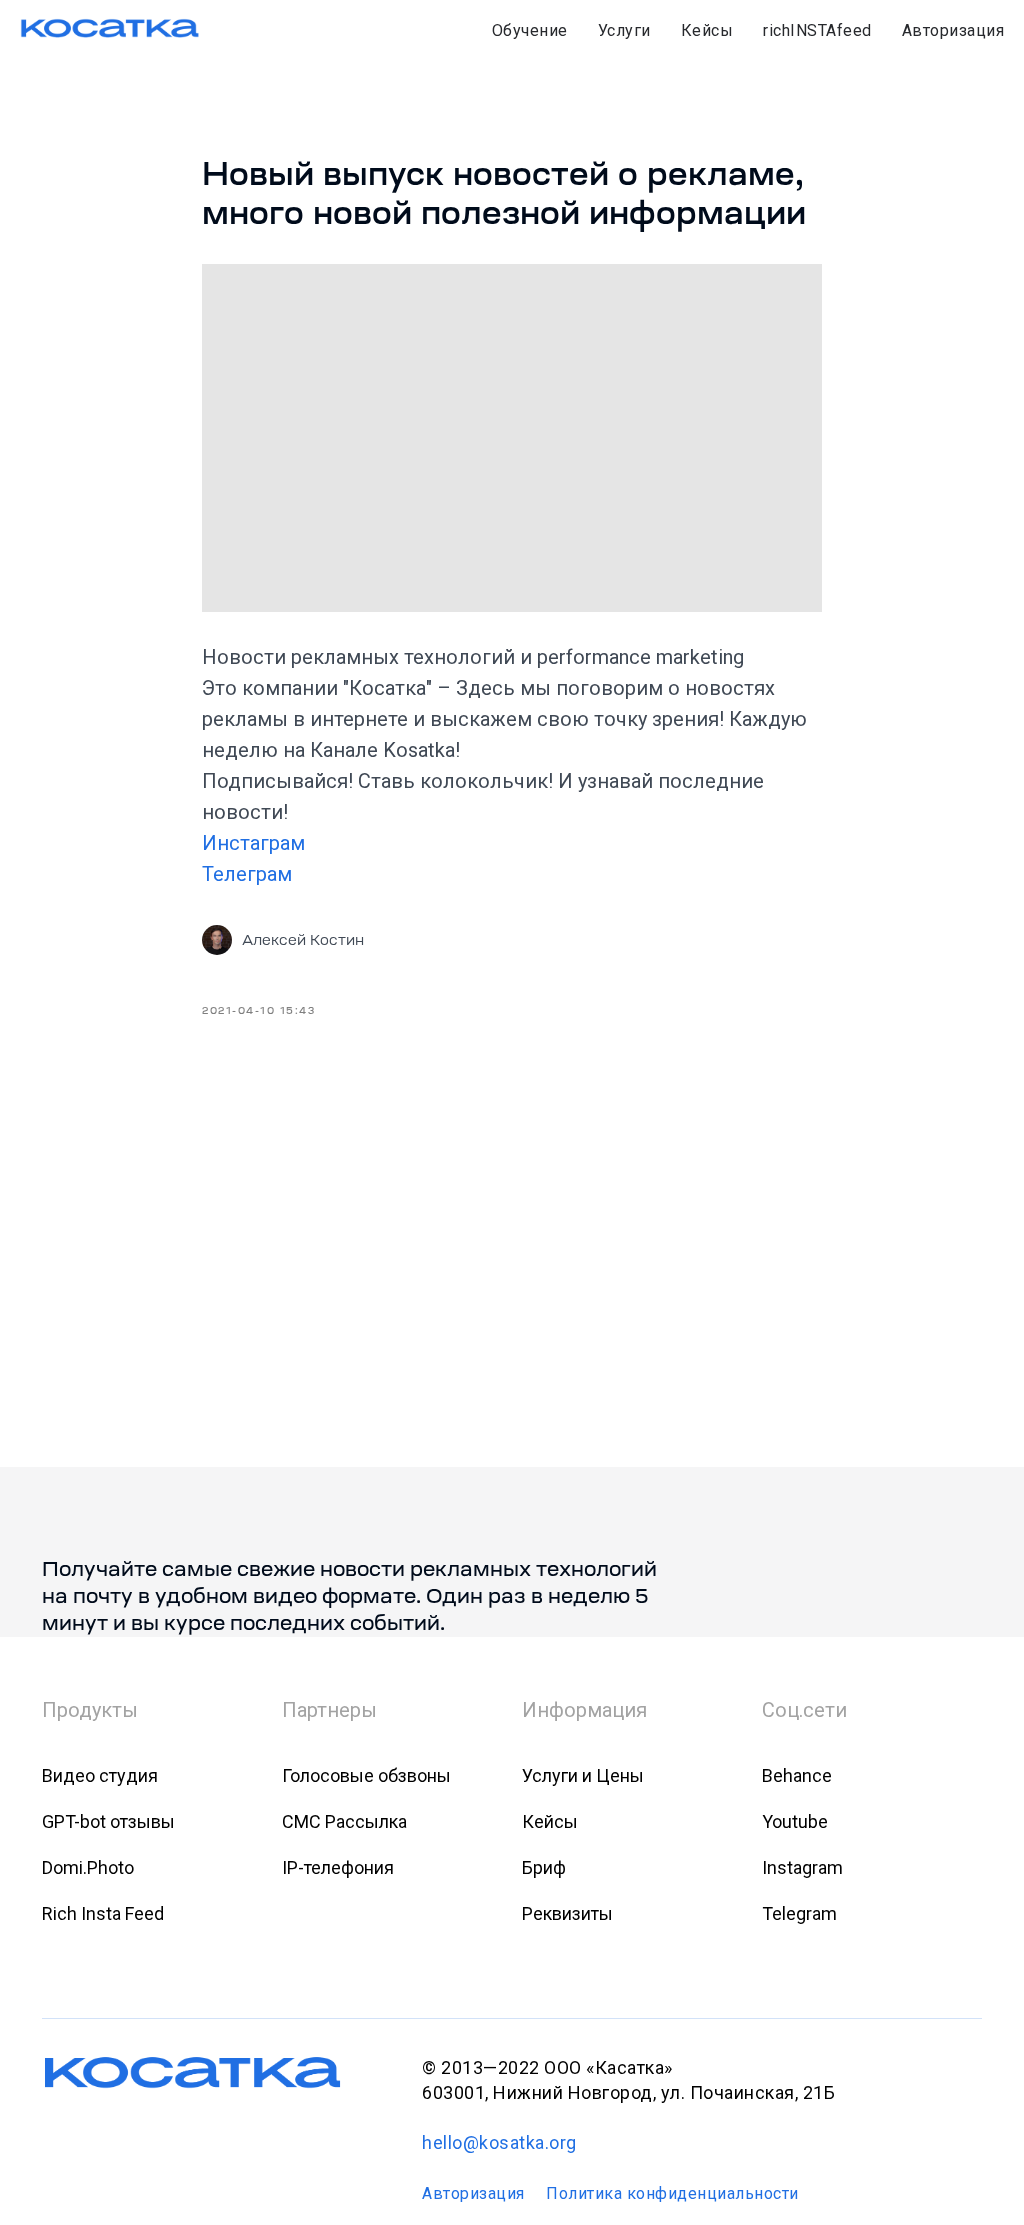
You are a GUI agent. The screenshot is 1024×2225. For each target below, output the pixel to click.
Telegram (799, 1913)
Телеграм (249, 874)
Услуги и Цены (583, 1775)
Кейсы (707, 30)
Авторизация (953, 30)
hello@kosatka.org (499, 2142)
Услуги (624, 30)
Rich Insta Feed (103, 1913)
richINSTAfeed (817, 30)
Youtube (795, 1821)
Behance (797, 1775)
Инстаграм (256, 843)
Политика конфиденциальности (672, 2193)
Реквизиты (567, 1913)
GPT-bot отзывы (108, 1821)
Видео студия (100, 1775)
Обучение (530, 30)
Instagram (802, 1867)
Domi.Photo (88, 1867)
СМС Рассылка (344, 1821)
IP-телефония (338, 1867)
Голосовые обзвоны (366, 1775)
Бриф (544, 1867)
